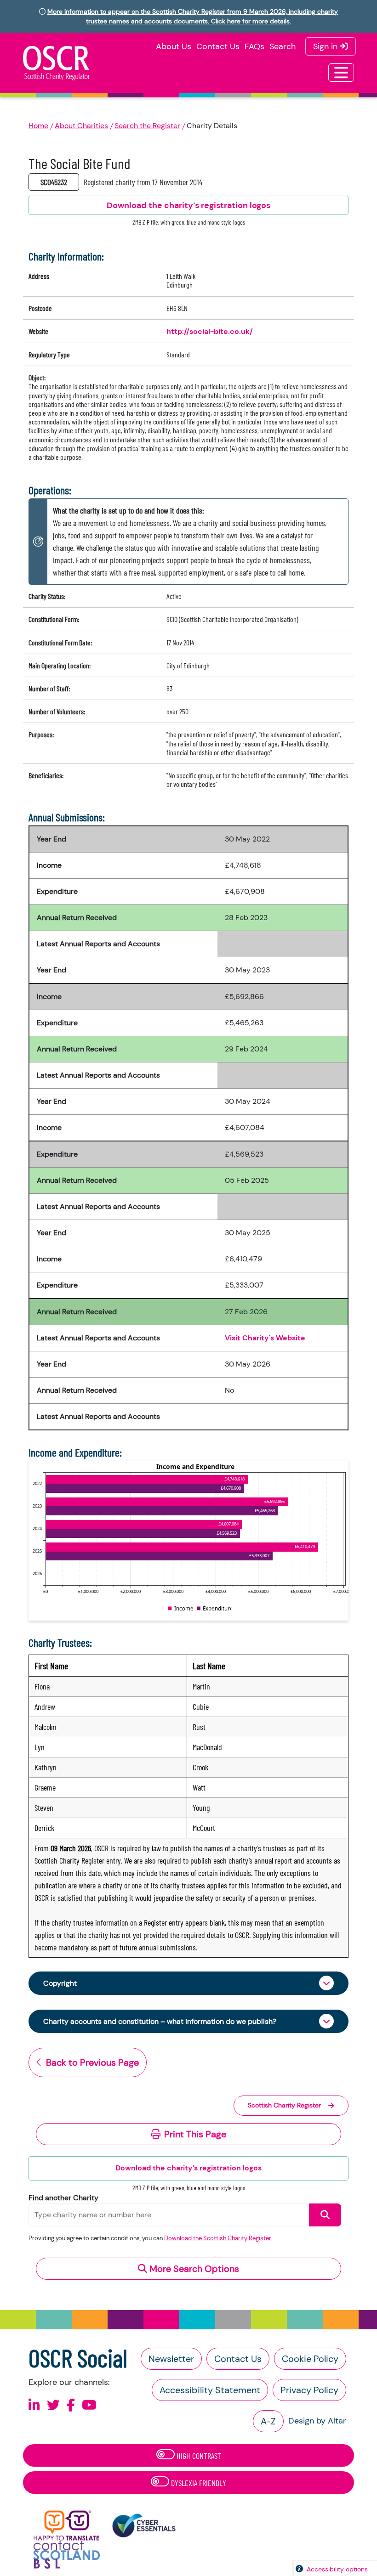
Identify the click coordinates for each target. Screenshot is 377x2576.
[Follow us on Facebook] (71, 2405)
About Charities (81, 126)
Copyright (60, 1983)
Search (283, 46)
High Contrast (198, 2456)
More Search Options (193, 2269)
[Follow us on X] (53, 2405)
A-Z (268, 2421)
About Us (174, 46)
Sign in (326, 46)
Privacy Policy (309, 2390)
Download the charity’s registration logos (188, 2168)
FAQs (254, 46)
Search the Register (147, 126)
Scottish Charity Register (284, 2105)
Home (38, 126)
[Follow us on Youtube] (89, 2405)
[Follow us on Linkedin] (34, 2405)
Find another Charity (63, 2198)
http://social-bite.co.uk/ (210, 331)
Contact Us (218, 46)
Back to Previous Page (92, 2062)
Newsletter (171, 2359)
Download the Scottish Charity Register (218, 2238)
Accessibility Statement (210, 2390)
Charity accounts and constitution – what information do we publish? (160, 2021)
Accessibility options (337, 2569)
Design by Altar (317, 2421)
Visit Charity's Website (265, 1338)
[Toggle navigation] (341, 73)
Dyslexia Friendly (198, 2483)
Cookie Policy (310, 2359)
